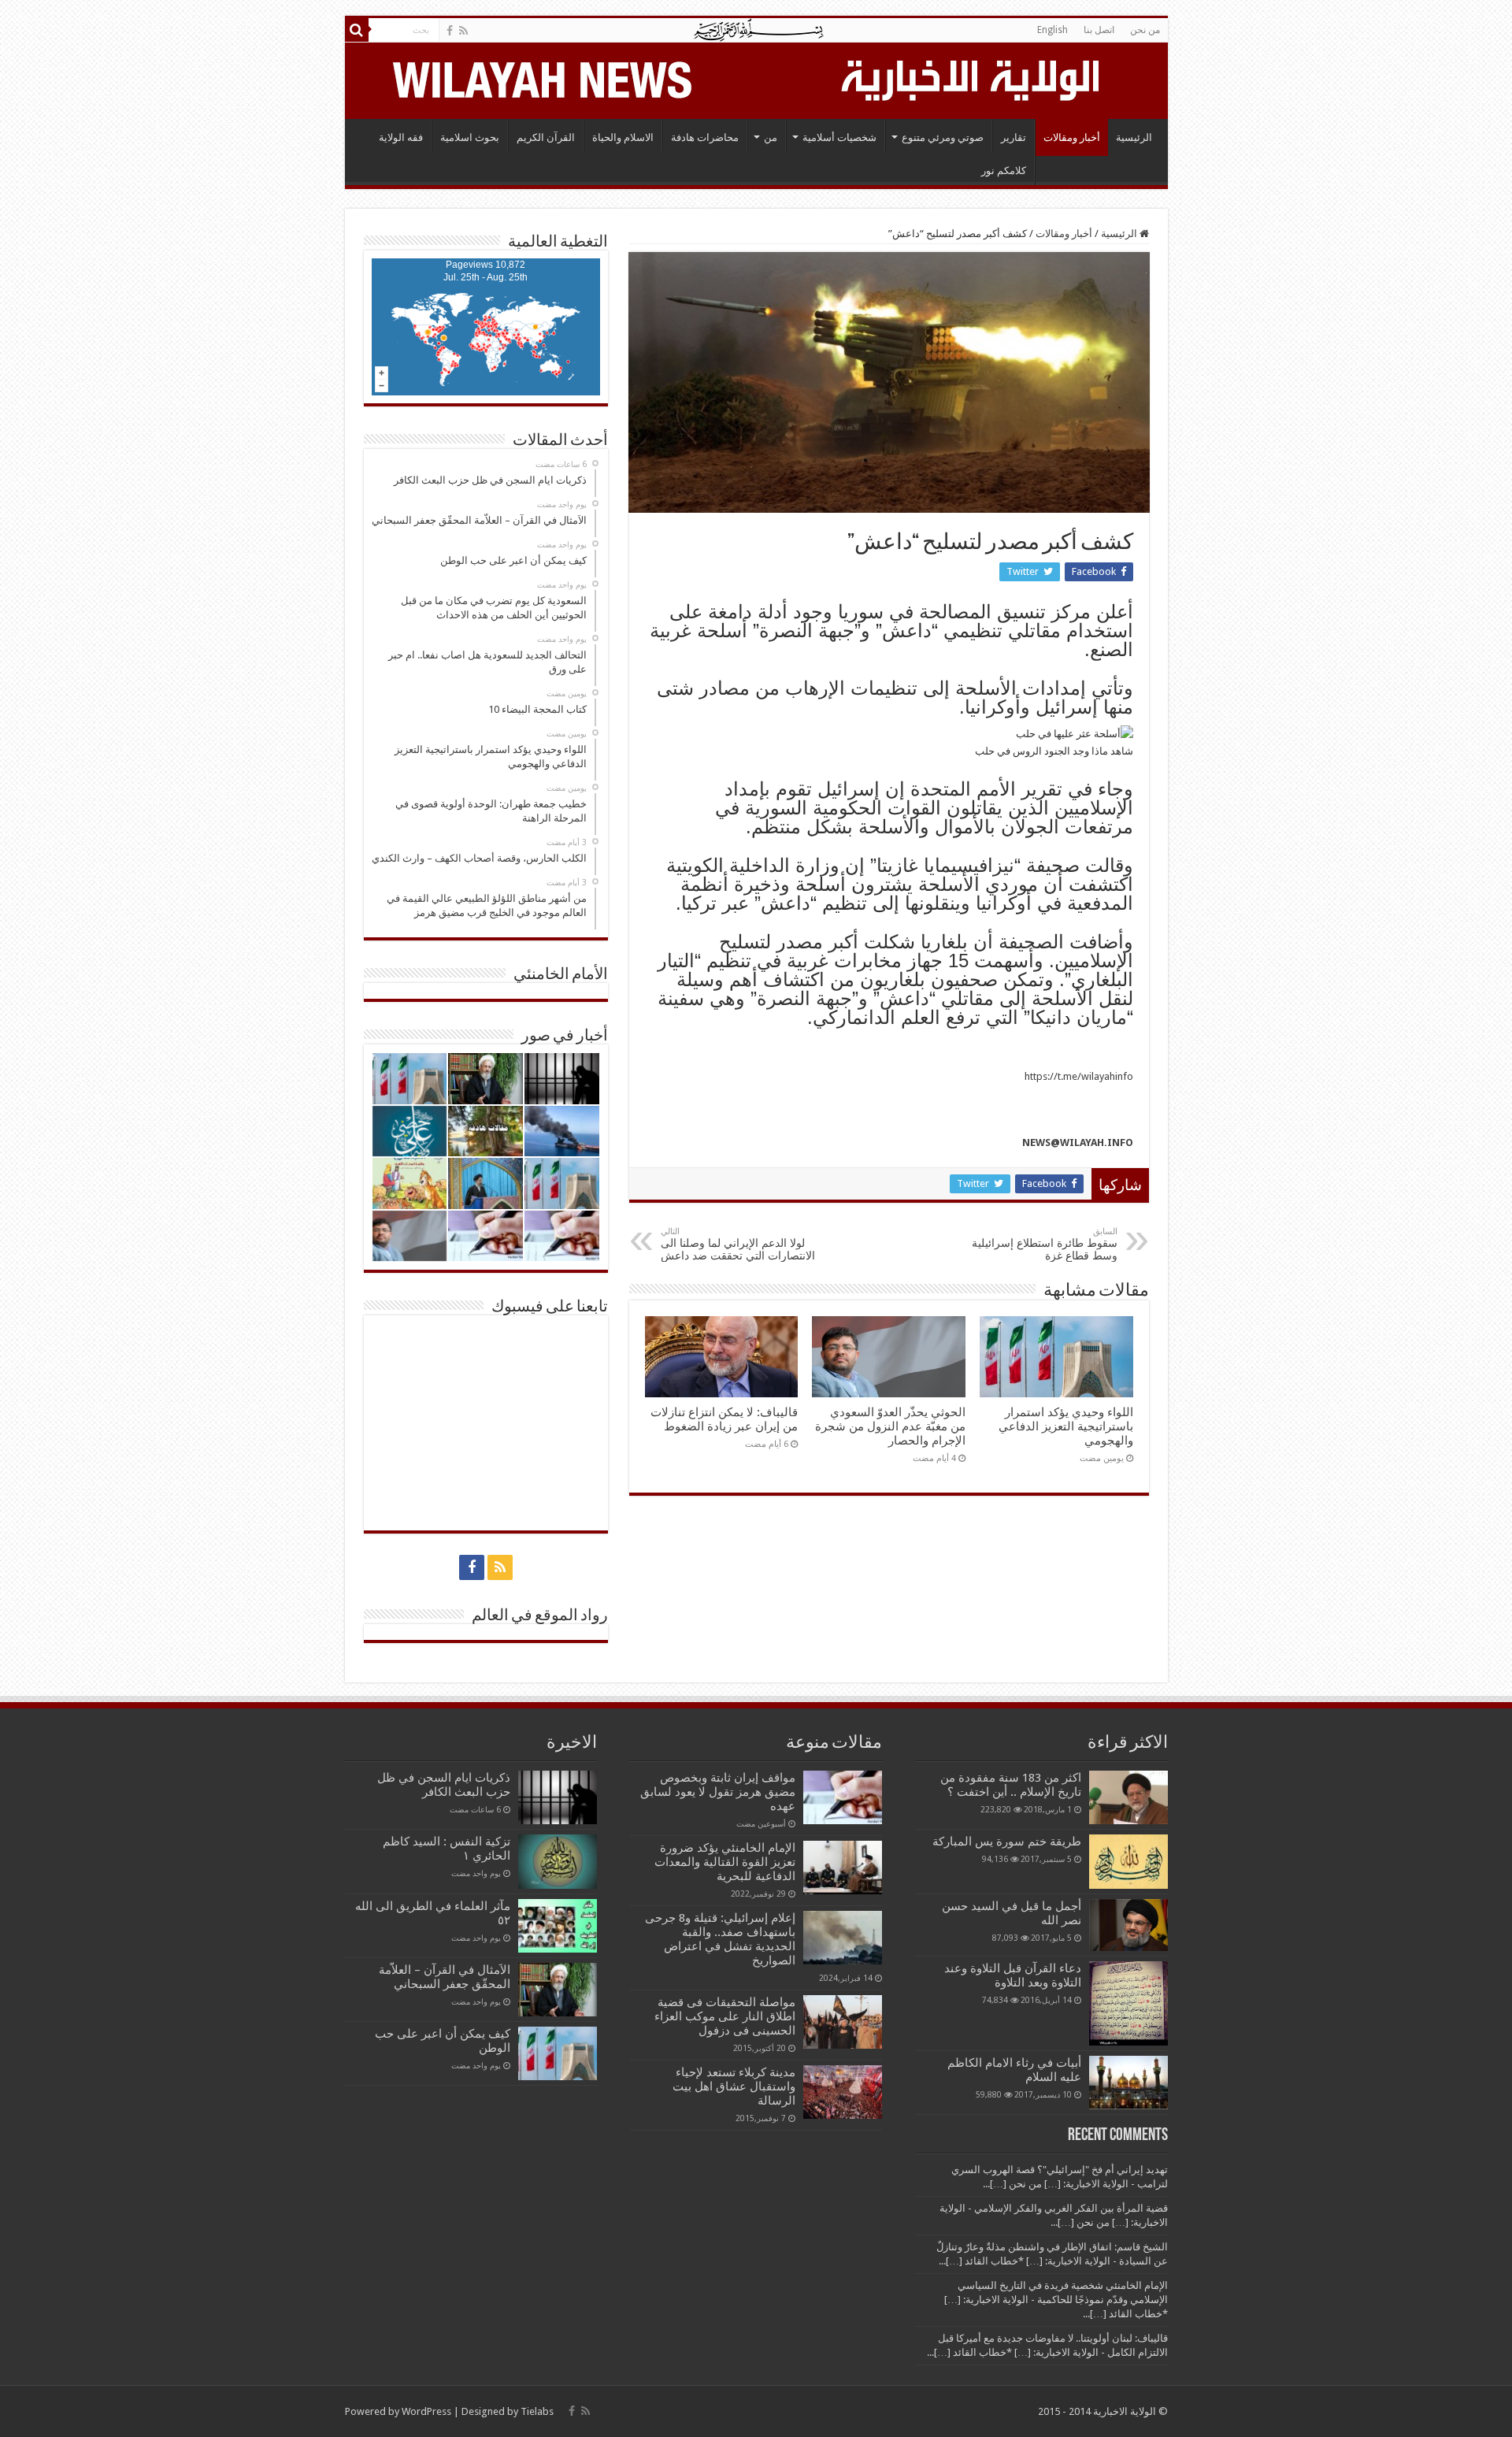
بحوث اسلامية (470, 137)
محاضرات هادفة (705, 137)
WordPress (426, 2411)
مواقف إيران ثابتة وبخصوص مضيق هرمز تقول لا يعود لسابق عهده (718, 1792)
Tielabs (537, 2411)
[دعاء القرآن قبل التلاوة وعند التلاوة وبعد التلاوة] (1128, 2003)
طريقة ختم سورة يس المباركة (1007, 1842)
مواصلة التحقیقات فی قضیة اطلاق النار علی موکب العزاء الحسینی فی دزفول (725, 2016)
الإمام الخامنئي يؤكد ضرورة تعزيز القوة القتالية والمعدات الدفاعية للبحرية (725, 1862)
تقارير (1014, 137)
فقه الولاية (401, 137)
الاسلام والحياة (623, 137)
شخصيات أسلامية (839, 137)
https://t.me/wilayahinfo (1079, 1076)
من (771, 137)
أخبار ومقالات (1072, 137)
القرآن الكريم (546, 137)
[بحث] (357, 30)
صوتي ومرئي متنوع (943, 137)
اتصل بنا (1099, 30)
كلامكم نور (1004, 171)
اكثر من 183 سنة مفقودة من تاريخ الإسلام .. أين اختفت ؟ (1011, 1785)
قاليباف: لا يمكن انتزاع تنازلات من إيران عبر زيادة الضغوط (724, 1419)
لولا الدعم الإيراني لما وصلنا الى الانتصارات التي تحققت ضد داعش (738, 1244)
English (1052, 30)
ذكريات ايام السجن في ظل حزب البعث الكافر (444, 1785)
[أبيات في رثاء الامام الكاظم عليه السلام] (1128, 2083)
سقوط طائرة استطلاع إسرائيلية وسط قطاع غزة (1045, 1244)
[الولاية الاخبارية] (972, 78)
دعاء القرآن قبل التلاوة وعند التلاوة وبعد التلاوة (1013, 1975)
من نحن (1145, 30)
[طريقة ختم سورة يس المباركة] (1128, 1861)
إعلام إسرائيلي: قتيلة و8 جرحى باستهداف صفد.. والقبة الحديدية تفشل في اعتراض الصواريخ (720, 1939)
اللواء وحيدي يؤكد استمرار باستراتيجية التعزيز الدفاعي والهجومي (1066, 1426)
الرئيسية (1134, 137)
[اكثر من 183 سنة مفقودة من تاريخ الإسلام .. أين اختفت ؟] (1128, 1797)
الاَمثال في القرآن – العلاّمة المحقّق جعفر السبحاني (445, 1977)
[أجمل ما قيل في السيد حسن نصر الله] (1128, 1925)
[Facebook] (450, 31)
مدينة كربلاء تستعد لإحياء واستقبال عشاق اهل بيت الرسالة (734, 2086)
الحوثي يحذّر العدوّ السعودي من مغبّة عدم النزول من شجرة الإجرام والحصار (890, 1426)
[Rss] (463, 31)
